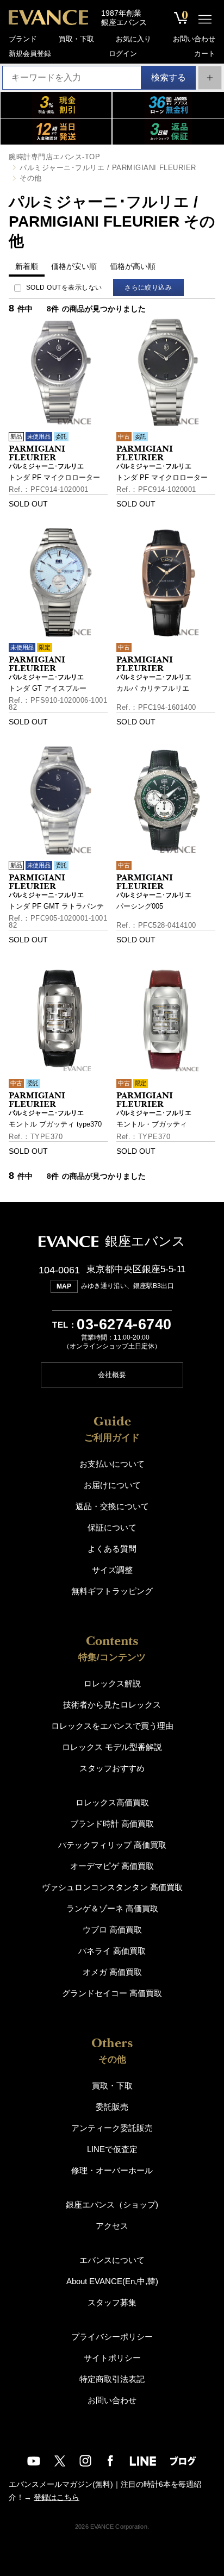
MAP (64, 1286)
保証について (112, 1527)
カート (205, 54)
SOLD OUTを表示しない (64, 287)
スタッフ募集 (112, 2302)
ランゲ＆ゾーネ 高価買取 (112, 1908)
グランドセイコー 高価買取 (112, 1993)
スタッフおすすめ (112, 1768)
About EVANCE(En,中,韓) (112, 2281)
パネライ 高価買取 (112, 1951)
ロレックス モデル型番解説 (112, 1747)
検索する (169, 77)
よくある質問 (112, 1549)
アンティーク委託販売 (112, 2128)
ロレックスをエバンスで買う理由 (112, 1726)
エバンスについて (112, 2260)
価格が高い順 (133, 266)
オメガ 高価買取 (112, 1972)
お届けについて (112, 1485)
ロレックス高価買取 (112, 1802)
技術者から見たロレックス (112, 1705)
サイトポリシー (112, 2358)
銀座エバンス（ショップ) (112, 2205)
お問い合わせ (194, 39)
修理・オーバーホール (112, 2170)
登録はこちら (57, 2497)
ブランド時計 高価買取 (112, 1824)
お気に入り (133, 39)
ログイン (123, 54)
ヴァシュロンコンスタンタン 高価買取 (112, 1887)
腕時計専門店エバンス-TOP (54, 157)
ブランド (23, 39)
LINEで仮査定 (112, 2149)
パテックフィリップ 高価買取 (112, 1845)
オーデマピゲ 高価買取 (112, 1866)
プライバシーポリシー (112, 2337)
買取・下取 (76, 39)
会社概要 (112, 1375)
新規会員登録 (30, 54)
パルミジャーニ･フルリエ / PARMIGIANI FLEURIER (108, 168)
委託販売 (112, 2107)
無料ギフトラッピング (112, 1591)
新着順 (27, 266)
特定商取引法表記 (112, 2379)
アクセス (112, 2226)
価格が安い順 (74, 266)
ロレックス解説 (112, 1683)
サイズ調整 (112, 1570)
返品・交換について (112, 1506)
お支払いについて (112, 1464)
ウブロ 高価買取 (112, 1930)
